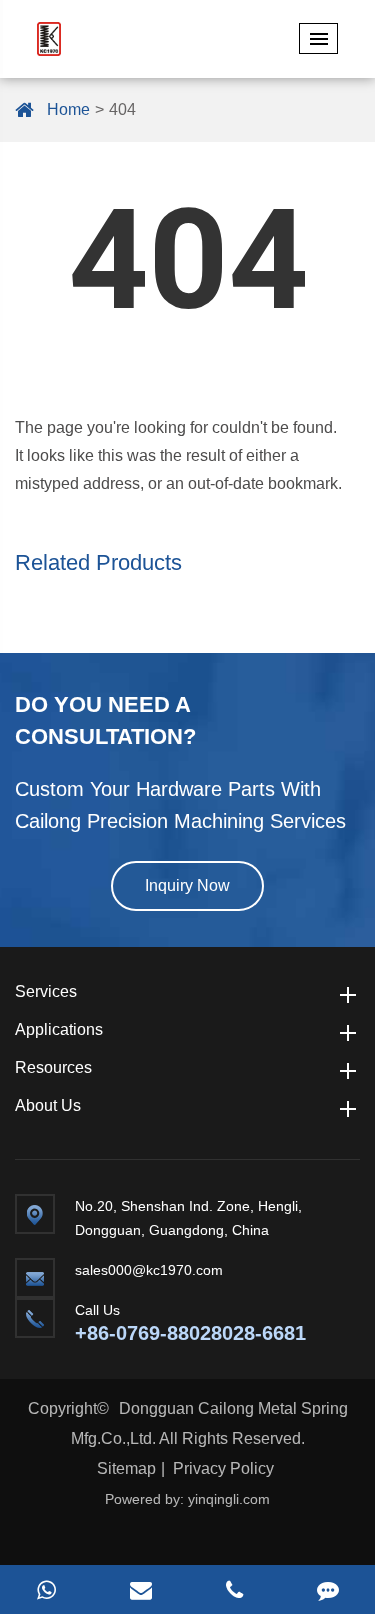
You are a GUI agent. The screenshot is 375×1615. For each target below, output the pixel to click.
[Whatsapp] (47, 1589)
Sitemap (126, 1468)
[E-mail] (141, 1589)
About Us (48, 1105)
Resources (53, 1067)
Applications (59, 1029)
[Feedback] (328, 1589)
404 (122, 109)
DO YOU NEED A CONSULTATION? (105, 720)
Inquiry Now (187, 885)
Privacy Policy (223, 1468)
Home (68, 109)
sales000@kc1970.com (149, 1270)
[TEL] (235, 1589)
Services (46, 991)
